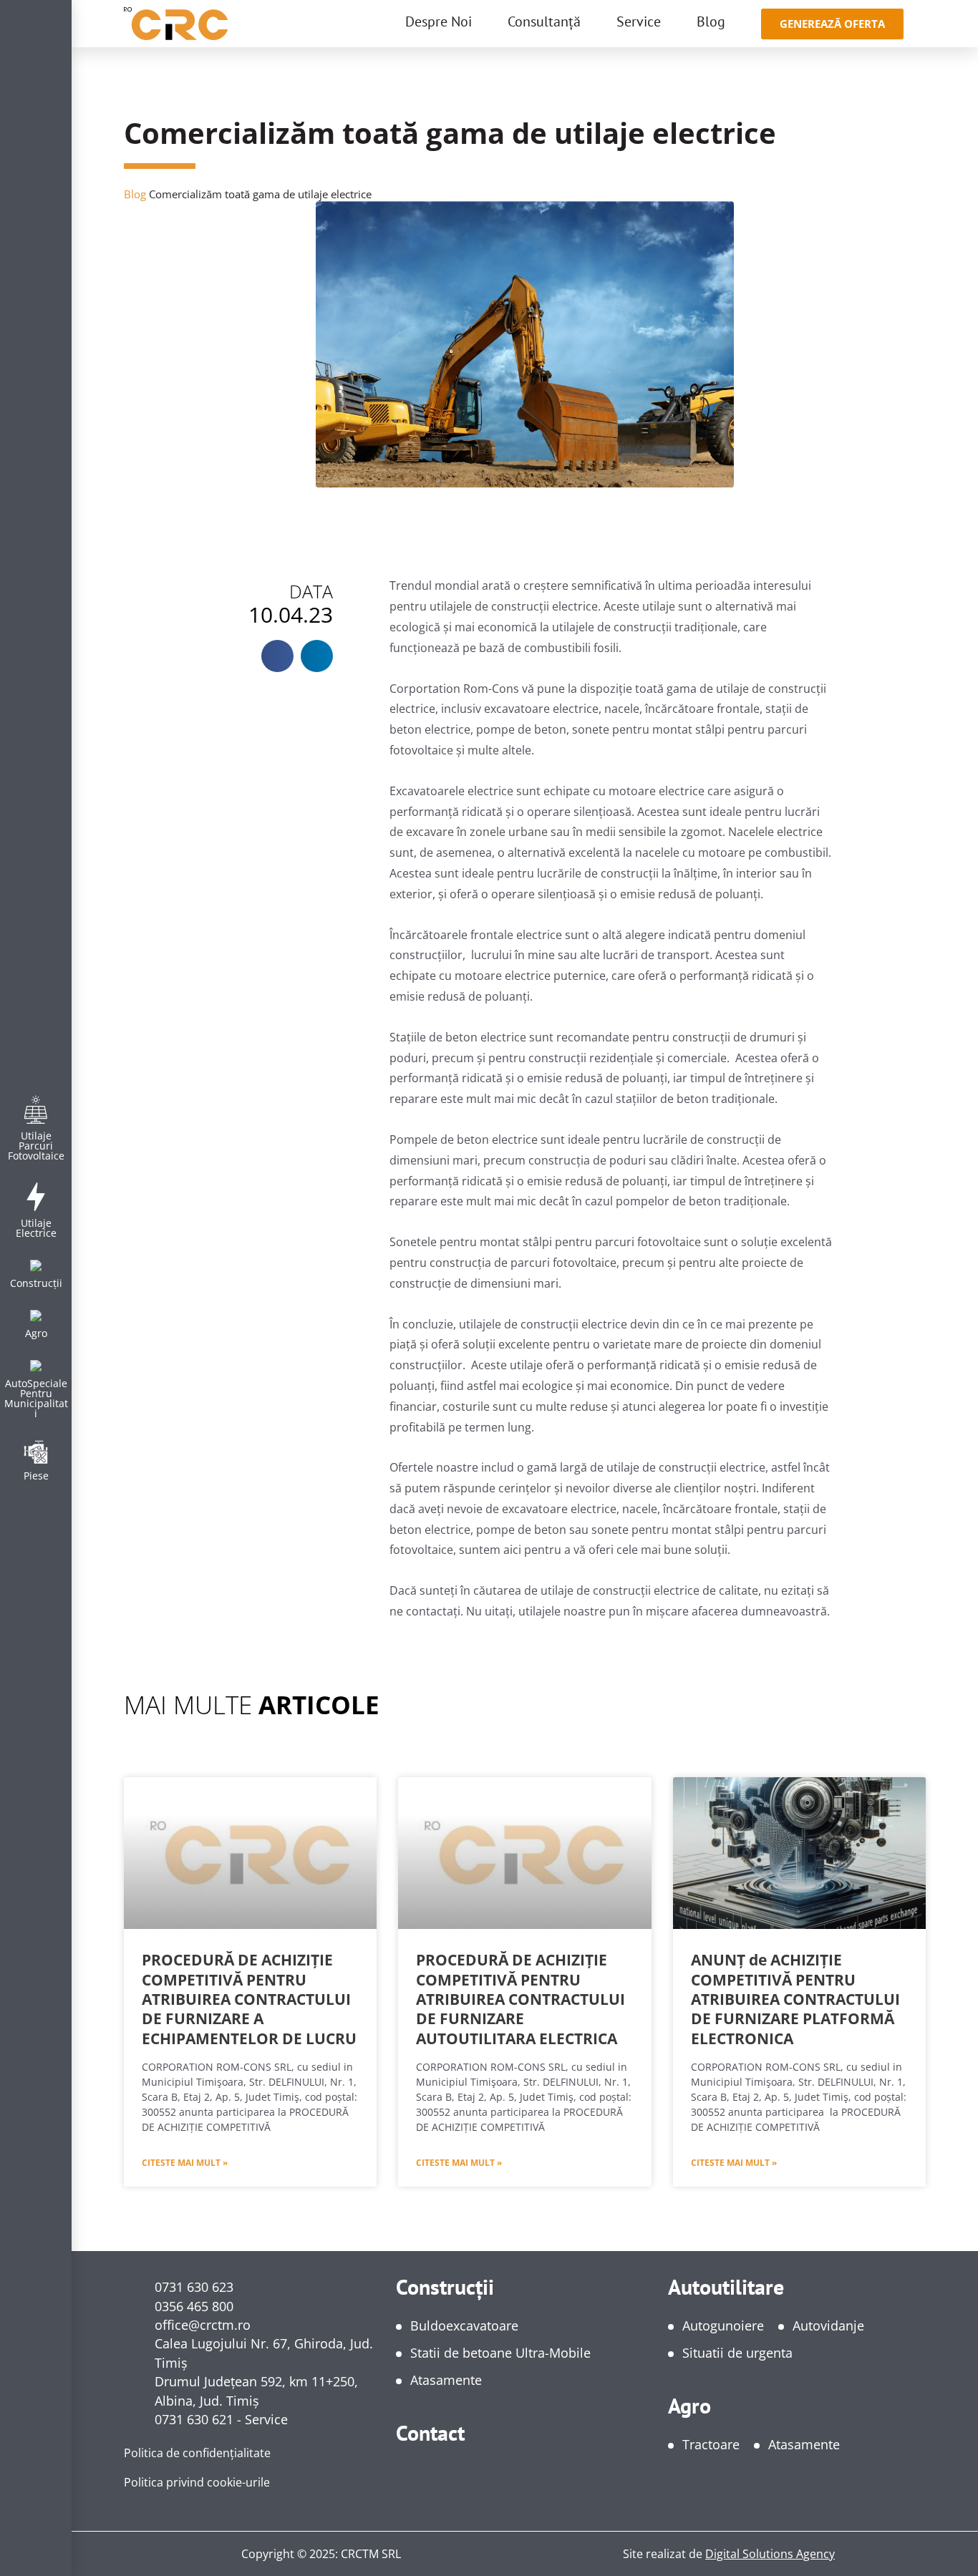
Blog (711, 21)
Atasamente (446, 2380)
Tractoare (711, 2444)
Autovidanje (828, 2325)
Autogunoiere (723, 2325)
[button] (277, 656)
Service (639, 21)
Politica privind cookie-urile (197, 2482)
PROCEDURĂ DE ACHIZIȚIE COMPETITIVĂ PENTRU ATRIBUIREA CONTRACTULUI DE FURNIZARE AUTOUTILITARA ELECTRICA (521, 1999)
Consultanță (544, 21)
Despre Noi (439, 21)
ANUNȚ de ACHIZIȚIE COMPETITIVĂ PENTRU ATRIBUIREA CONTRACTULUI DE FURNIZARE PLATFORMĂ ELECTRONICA (795, 1999)
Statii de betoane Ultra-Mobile (500, 2353)
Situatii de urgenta (737, 2353)
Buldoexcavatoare (464, 2325)
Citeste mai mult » (185, 2163)
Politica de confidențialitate (197, 2453)
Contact (430, 2432)
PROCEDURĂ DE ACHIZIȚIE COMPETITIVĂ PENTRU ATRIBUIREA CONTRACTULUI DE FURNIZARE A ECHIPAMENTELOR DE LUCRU (249, 1999)
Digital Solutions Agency (770, 2554)
